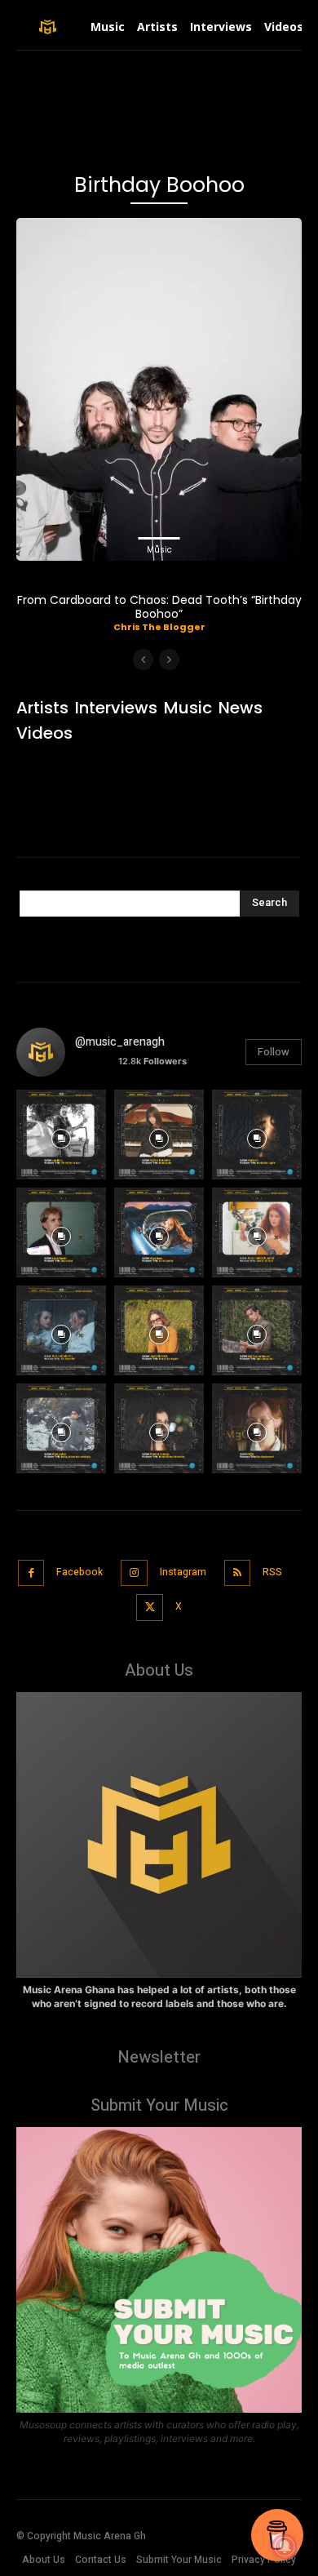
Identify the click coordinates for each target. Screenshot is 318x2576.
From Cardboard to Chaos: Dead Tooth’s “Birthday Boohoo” (159, 607)
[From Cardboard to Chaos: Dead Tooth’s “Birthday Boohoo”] (159, 389)
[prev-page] (143, 660)
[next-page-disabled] (169, 660)
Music (159, 550)
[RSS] (238, 1573)
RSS (272, 1572)
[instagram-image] (61, 1135)
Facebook (79, 1572)
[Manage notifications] (285, 2547)
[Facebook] (31, 1573)
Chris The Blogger (159, 627)
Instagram (183, 1572)
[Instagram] (134, 1573)
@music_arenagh (120, 1042)
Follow (274, 1052)
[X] (150, 1608)
